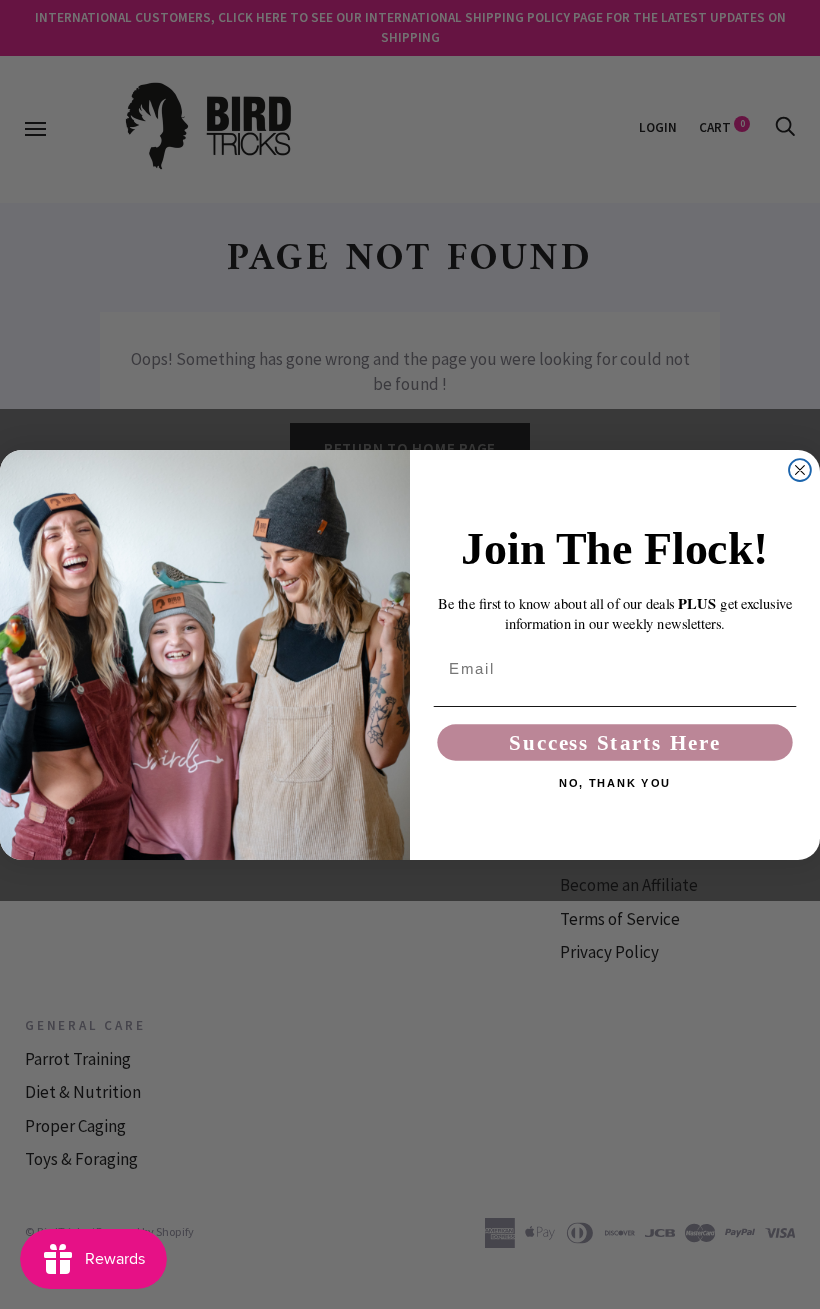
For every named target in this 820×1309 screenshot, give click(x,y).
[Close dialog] (800, 470)
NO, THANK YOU (614, 783)
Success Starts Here (614, 742)
